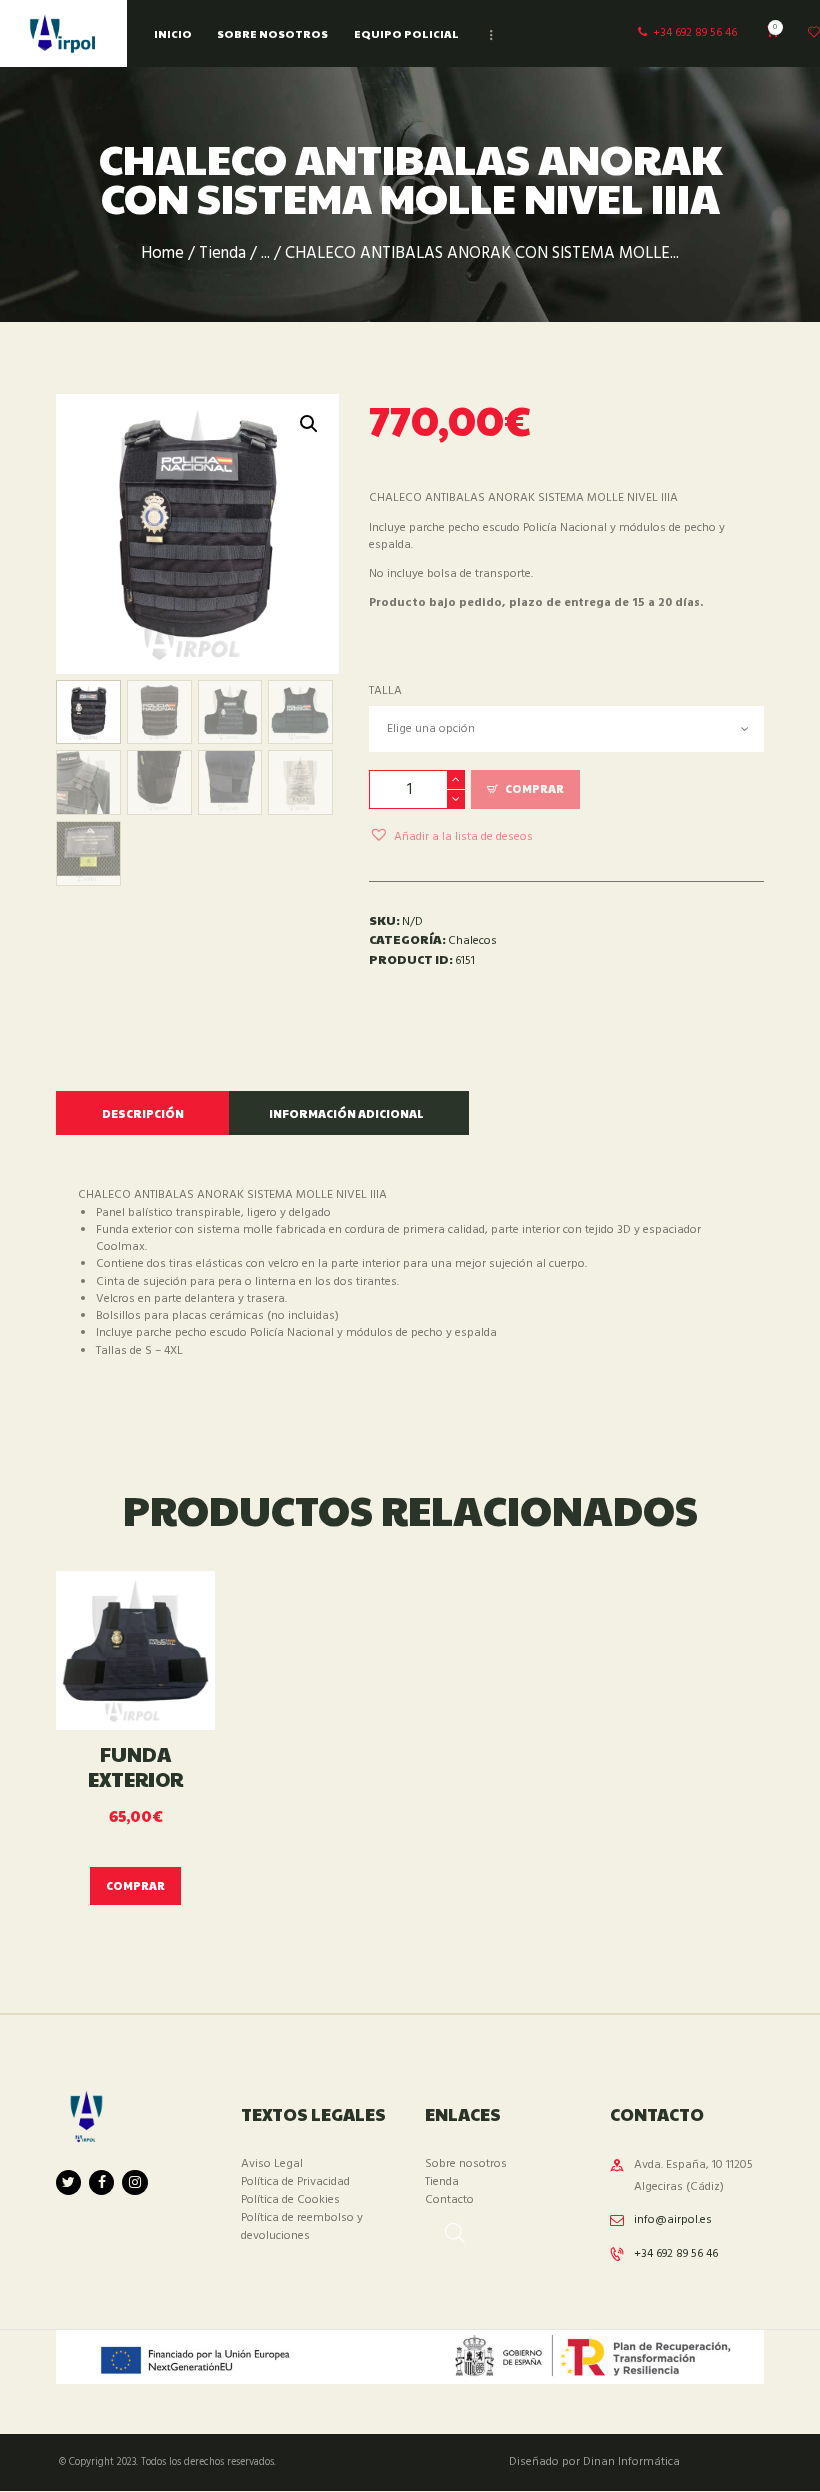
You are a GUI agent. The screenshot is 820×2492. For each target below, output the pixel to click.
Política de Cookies (290, 2200)
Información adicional (346, 1113)
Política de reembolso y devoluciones (302, 2227)
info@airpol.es (673, 2220)
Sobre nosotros (466, 2164)
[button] (451, 835)
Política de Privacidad (295, 2182)
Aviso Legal (272, 2164)
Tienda (222, 254)
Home (162, 254)
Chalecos (472, 941)
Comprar (534, 788)
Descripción (143, 1113)
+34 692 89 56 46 (676, 2254)
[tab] (142, 1113)
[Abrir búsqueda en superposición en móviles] (445, 2226)
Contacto (449, 2200)
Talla (385, 691)
